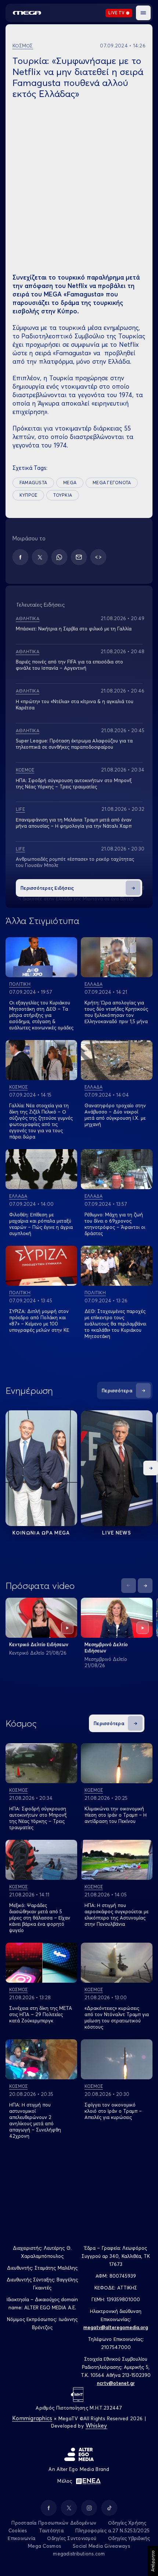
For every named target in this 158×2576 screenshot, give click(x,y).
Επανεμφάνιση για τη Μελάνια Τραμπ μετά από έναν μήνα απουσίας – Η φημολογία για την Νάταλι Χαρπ (74, 823)
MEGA (70, 483)
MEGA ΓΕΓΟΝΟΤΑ (112, 483)
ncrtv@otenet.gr (116, 2383)
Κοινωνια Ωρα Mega (41, 1533)
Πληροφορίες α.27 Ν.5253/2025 (112, 2530)
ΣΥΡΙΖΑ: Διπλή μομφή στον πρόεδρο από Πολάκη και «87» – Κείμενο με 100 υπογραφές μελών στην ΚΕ (39, 1321)
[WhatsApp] (59, 557)
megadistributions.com (79, 2554)
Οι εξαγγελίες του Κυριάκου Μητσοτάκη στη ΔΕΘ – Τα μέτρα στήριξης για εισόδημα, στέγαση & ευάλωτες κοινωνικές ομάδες (41, 1015)
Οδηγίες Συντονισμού (72, 2538)
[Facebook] (20, 557)
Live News (117, 1533)
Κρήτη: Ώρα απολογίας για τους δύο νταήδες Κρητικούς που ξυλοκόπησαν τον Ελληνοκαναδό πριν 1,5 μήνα (116, 1012)
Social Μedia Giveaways (101, 2546)
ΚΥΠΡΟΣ (28, 495)
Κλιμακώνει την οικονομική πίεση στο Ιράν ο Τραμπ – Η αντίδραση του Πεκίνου (116, 1815)
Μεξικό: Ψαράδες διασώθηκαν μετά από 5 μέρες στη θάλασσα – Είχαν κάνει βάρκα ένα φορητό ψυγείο (40, 1918)
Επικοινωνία (21, 2538)
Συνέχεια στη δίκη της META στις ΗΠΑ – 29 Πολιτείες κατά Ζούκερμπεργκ (41, 2014)
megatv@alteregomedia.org (116, 2327)
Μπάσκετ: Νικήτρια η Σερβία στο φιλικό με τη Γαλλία (74, 629)
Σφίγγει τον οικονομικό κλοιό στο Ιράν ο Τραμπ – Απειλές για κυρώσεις (113, 2111)
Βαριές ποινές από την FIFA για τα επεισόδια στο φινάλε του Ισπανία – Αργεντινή (69, 665)
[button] (143, 13)
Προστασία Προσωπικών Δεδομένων (54, 2523)
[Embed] (98, 557)
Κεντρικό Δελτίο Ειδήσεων (39, 1644)
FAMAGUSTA (33, 483)
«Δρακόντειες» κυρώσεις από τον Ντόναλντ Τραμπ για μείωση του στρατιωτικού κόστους (117, 2017)
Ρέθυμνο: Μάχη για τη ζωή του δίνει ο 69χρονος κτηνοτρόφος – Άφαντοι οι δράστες (115, 1224)
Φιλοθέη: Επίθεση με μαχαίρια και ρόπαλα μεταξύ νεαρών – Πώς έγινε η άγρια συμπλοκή (41, 1224)
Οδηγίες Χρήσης (127, 2523)
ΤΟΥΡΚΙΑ (63, 495)
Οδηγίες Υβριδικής (129, 2538)
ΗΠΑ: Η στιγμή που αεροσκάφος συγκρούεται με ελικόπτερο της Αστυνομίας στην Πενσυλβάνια (116, 1915)
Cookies (18, 2530)
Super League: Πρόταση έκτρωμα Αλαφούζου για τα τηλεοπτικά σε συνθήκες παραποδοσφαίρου (74, 744)
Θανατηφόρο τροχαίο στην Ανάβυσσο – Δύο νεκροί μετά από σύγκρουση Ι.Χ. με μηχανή (115, 1115)
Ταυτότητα (51, 2530)
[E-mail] (79, 557)
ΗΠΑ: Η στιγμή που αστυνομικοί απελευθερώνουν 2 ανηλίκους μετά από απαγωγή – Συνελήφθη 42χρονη (35, 2120)
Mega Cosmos (44, 2546)
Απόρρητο (153, 2561)
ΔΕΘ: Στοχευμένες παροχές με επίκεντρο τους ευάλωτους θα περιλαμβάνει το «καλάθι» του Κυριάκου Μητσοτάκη (115, 1324)
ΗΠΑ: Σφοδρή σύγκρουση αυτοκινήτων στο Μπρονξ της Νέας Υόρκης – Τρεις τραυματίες (38, 1818)
